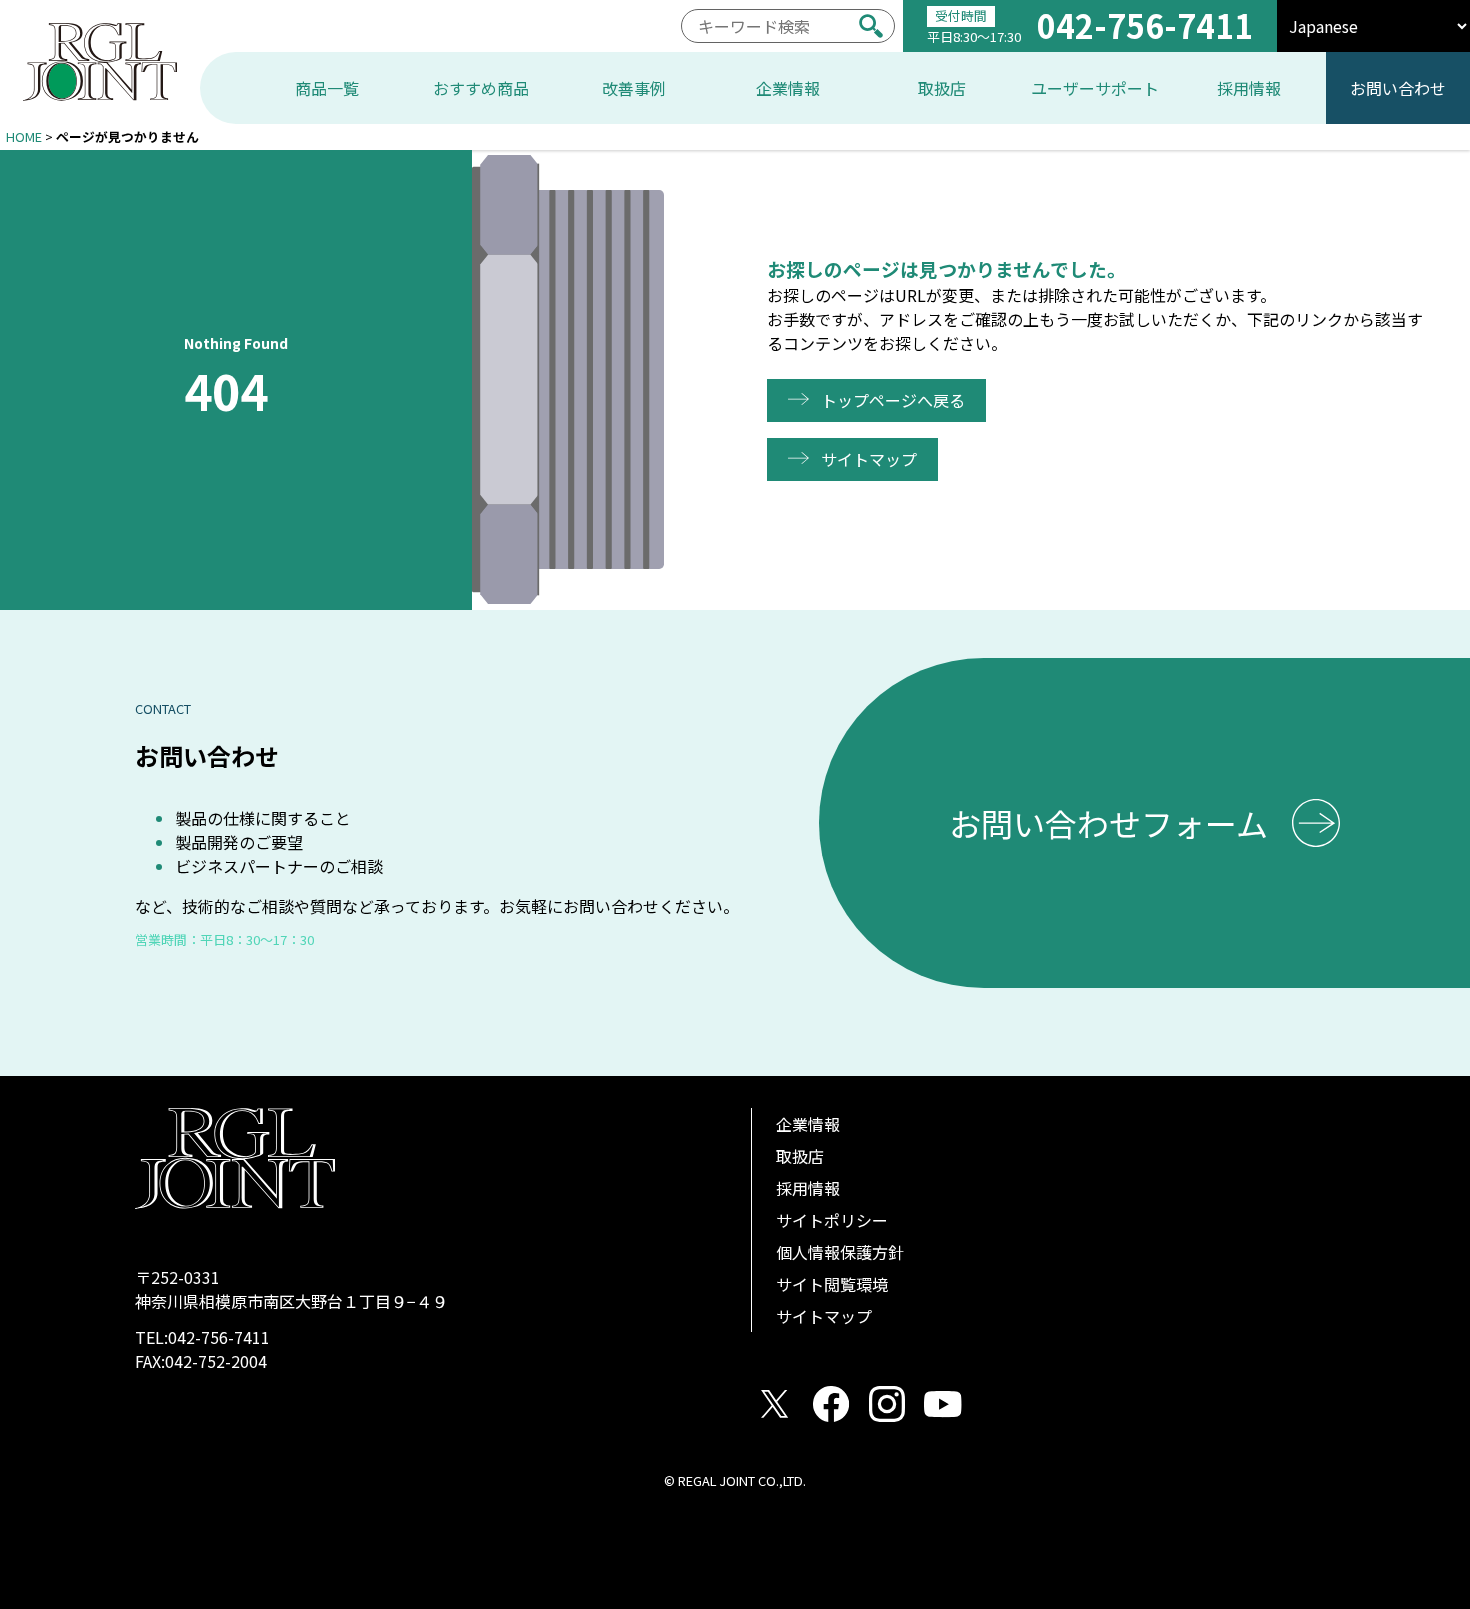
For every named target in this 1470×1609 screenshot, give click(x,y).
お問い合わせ (1398, 88)
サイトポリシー (832, 1220)
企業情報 (808, 1124)
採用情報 (808, 1188)
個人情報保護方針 (840, 1252)
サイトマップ (869, 459)
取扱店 (800, 1156)
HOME (24, 136)
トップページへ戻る (893, 400)
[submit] (871, 26)
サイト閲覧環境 (832, 1284)
